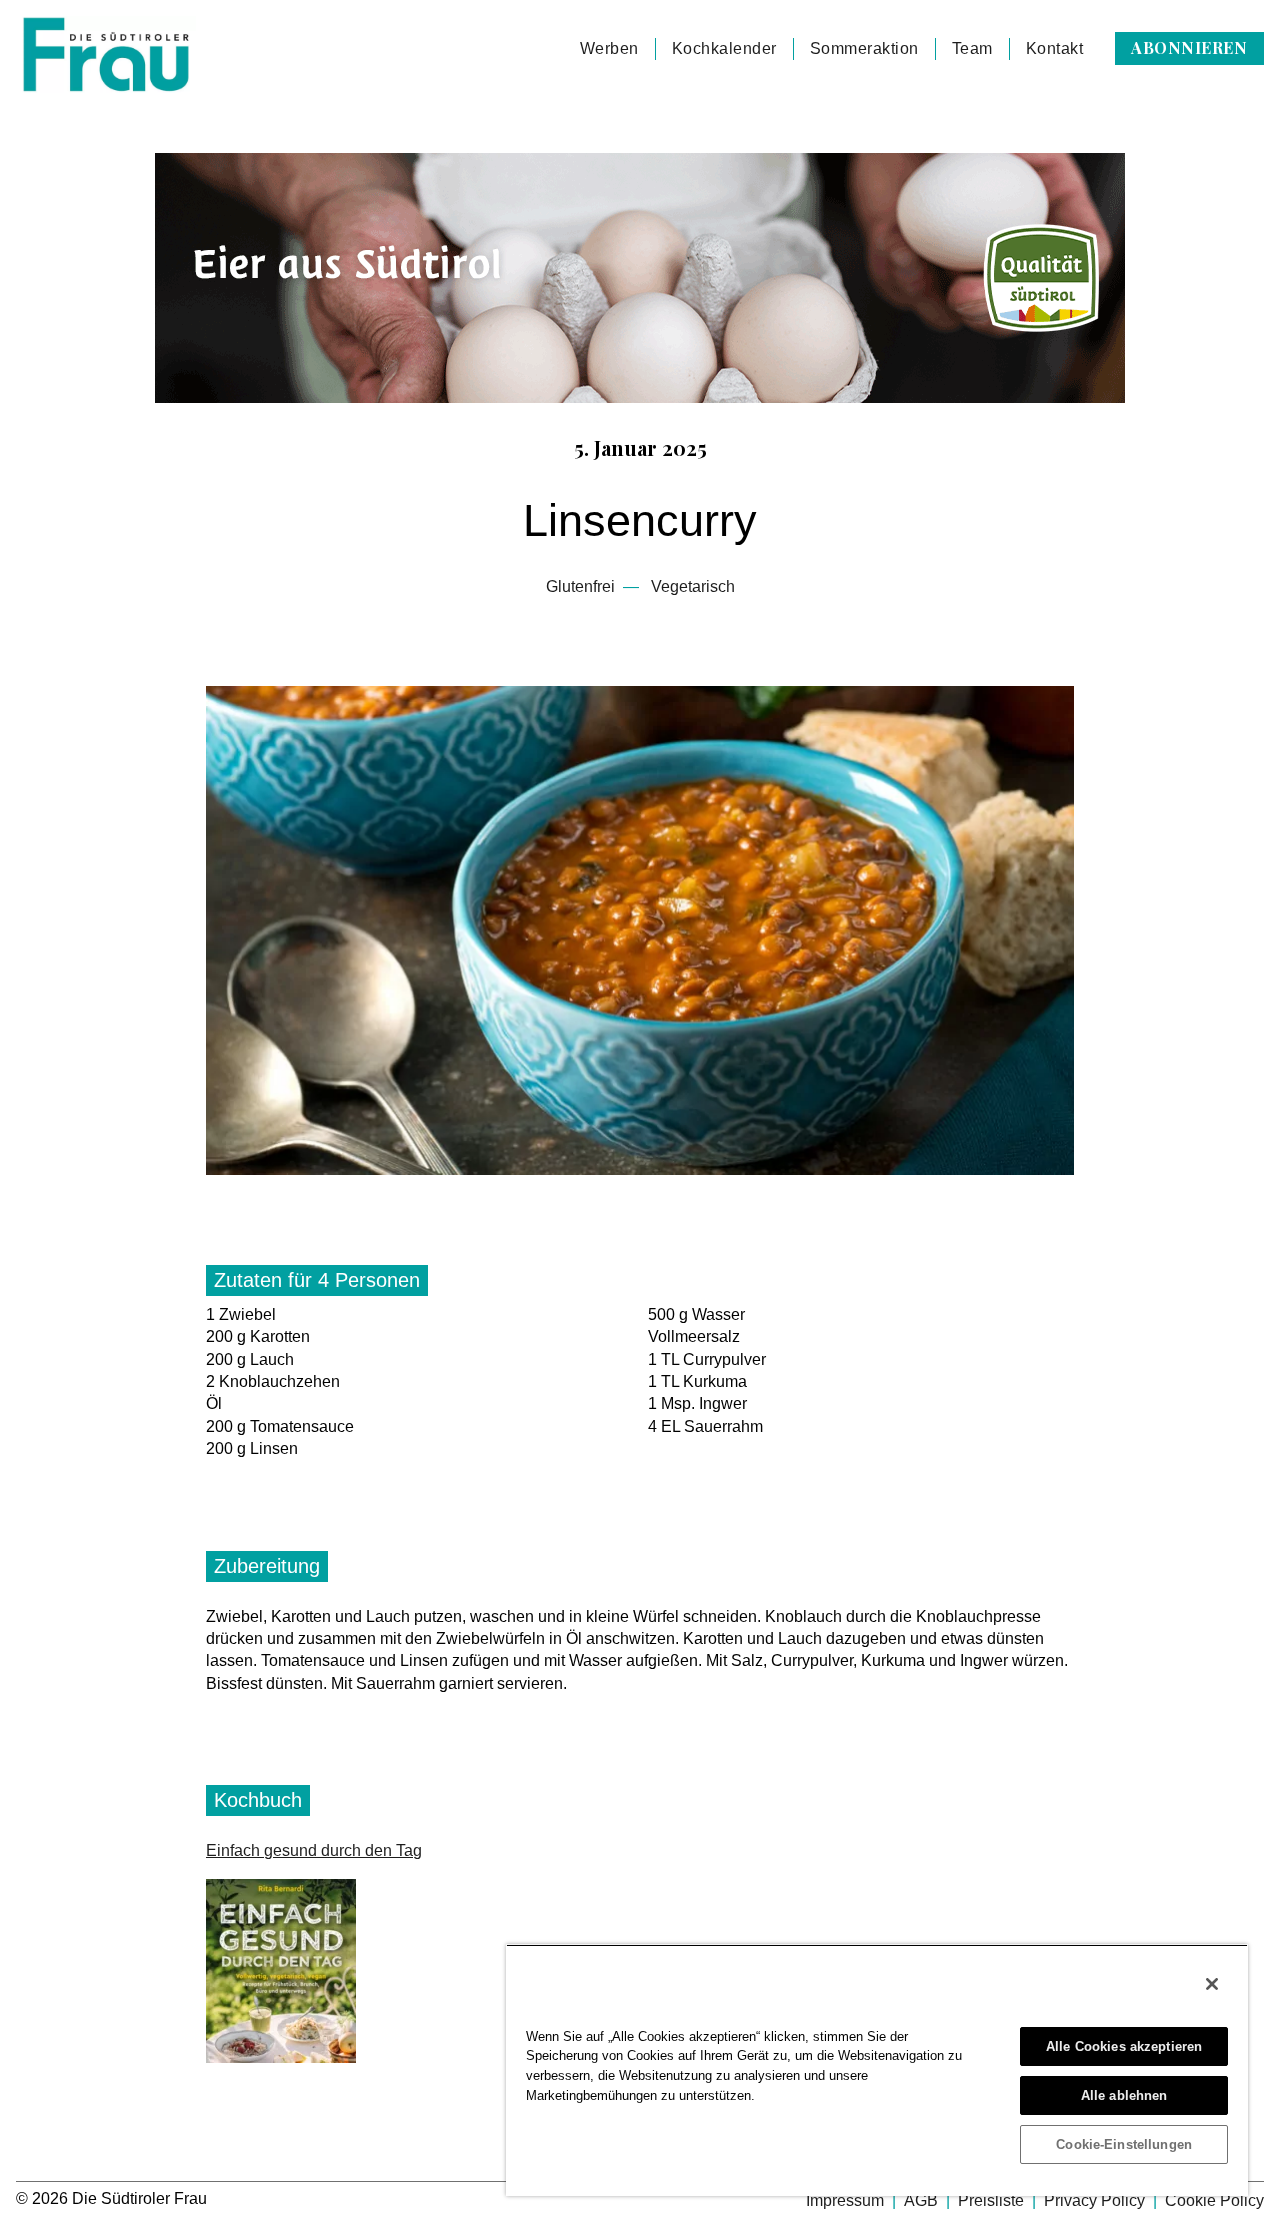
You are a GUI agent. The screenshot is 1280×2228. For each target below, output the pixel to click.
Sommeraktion (864, 48)
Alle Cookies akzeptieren (1124, 2046)
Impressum (847, 2200)
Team (972, 48)
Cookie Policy (1214, 2200)
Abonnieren (1189, 47)
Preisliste (993, 2200)
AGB (923, 2200)
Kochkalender (724, 48)
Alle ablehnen (1124, 2095)
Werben (609, 48)
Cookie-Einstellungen (1124, 2144)
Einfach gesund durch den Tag (314, 1850)
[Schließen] (1212, 1984)
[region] (877, 2070)
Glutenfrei (580, 586)
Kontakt (1055, 48)
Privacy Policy (1096, 2200)
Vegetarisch (693, 586)
